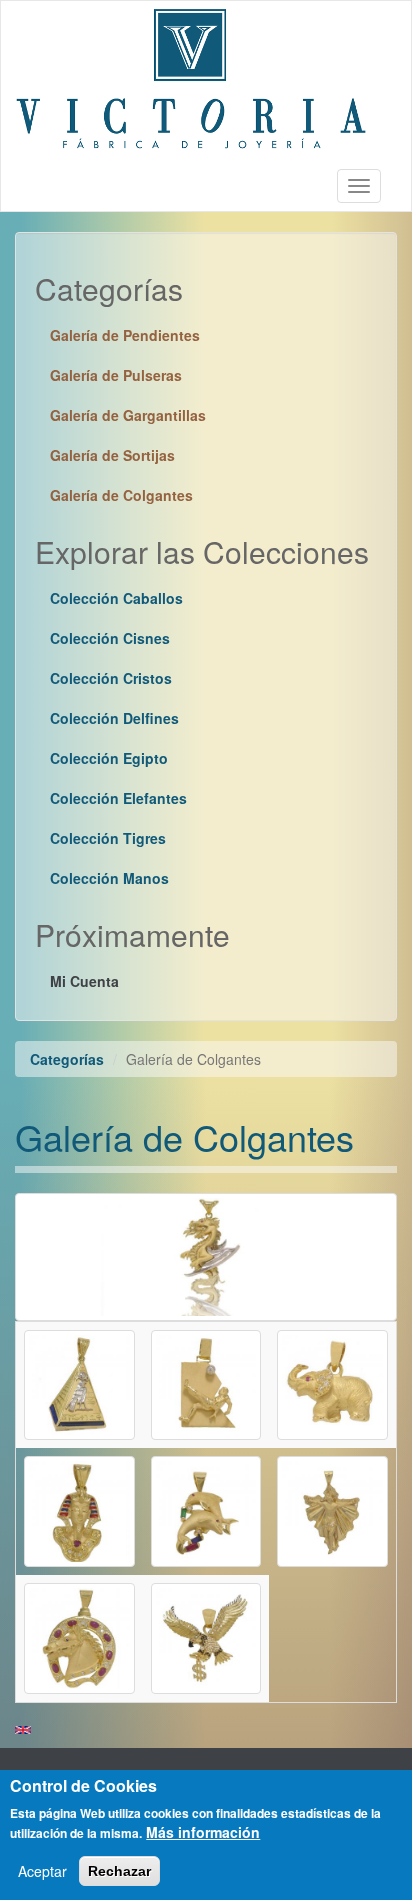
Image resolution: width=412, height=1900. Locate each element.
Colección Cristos (111, 678)
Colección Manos (109, 878)
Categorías (67, 1059)
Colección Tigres (108, 838)
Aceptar (42, 1871)
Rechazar (119, 1871)
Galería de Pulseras (116, 375)
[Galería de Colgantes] (79, 1383)
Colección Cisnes (110, 638)
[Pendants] (23, 1730)
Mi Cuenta (84, 981)
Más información (203, 1832)
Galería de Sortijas (112, 455)
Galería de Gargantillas (128, 415)
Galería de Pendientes (125, 335)
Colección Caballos (116, 598)
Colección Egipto (109, 758)
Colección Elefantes (118, 798)
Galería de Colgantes (121, 495)
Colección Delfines (114, 718)
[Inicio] (191, 81)
